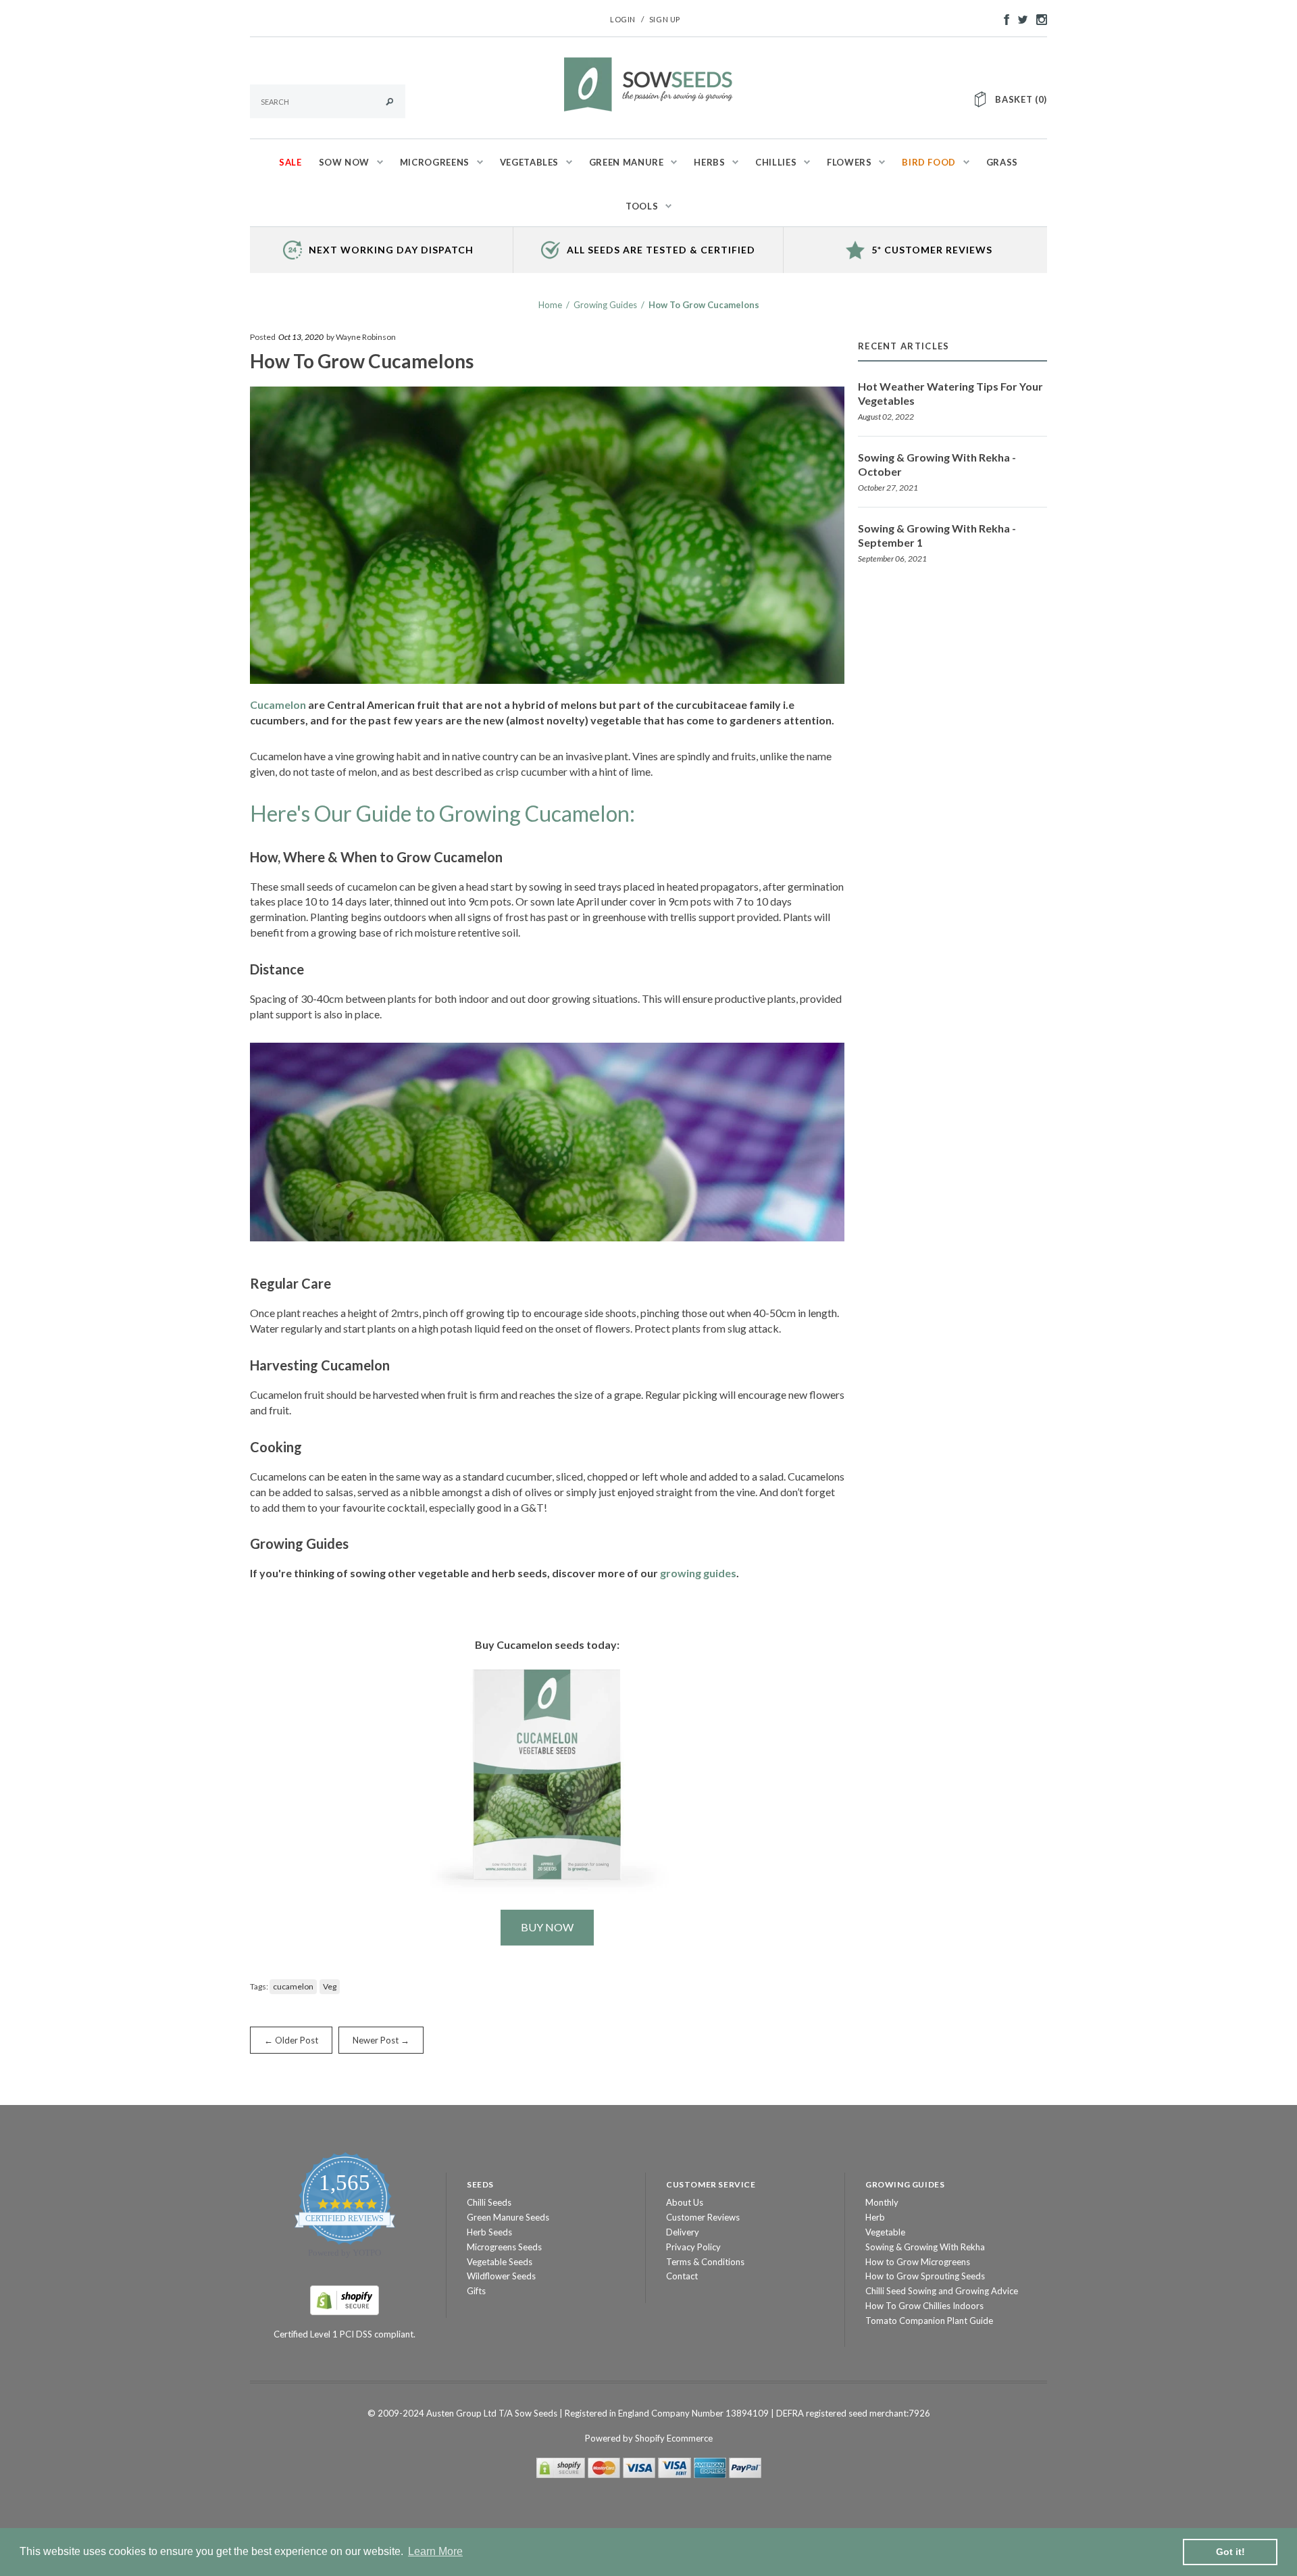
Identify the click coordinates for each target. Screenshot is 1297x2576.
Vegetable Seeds (500, 2262)
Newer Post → (381, 2040)
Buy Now (547, 1927)
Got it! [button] (1230, 2552)
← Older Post (291, 2040)
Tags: (259, 1986)
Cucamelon (278, 704)
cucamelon (293, 1986)
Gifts (476, 2291)
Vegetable (885, 2232)
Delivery (683, 2232)
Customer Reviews (703, 2217)
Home (550, 305)
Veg (330, 1986)
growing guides (698, 1573)
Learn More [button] (435, 2551)
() (1021, 99)
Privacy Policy (693, 2247)
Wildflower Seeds (501, 2276)
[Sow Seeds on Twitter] (1019, 18)
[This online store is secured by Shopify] (345, 2300)
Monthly (882, 2202)
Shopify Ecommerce (674, 2438)
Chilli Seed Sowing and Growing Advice (942, 2291)
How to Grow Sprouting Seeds (925, 2276)
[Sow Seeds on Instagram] (1038, 18)
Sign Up (665, 19)
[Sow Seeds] (648, 83)
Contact (682, 2276)
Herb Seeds (489, 2232)
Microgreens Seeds (504, 2247)
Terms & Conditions (705, 2262)
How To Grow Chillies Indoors (924, 2306)
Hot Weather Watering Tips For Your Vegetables (950, 393)
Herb (875, 2217)
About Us (685, 2202)
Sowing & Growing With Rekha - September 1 (937, 535)
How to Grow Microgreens (918, 2262)
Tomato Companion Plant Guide (929, 2321)
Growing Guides (605, 305)
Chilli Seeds (489, 2202)
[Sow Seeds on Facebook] (1003, 18)
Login (623, 19)
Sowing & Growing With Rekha (925, 2247)
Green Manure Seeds (508, 2217)
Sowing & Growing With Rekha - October (937, 464)
